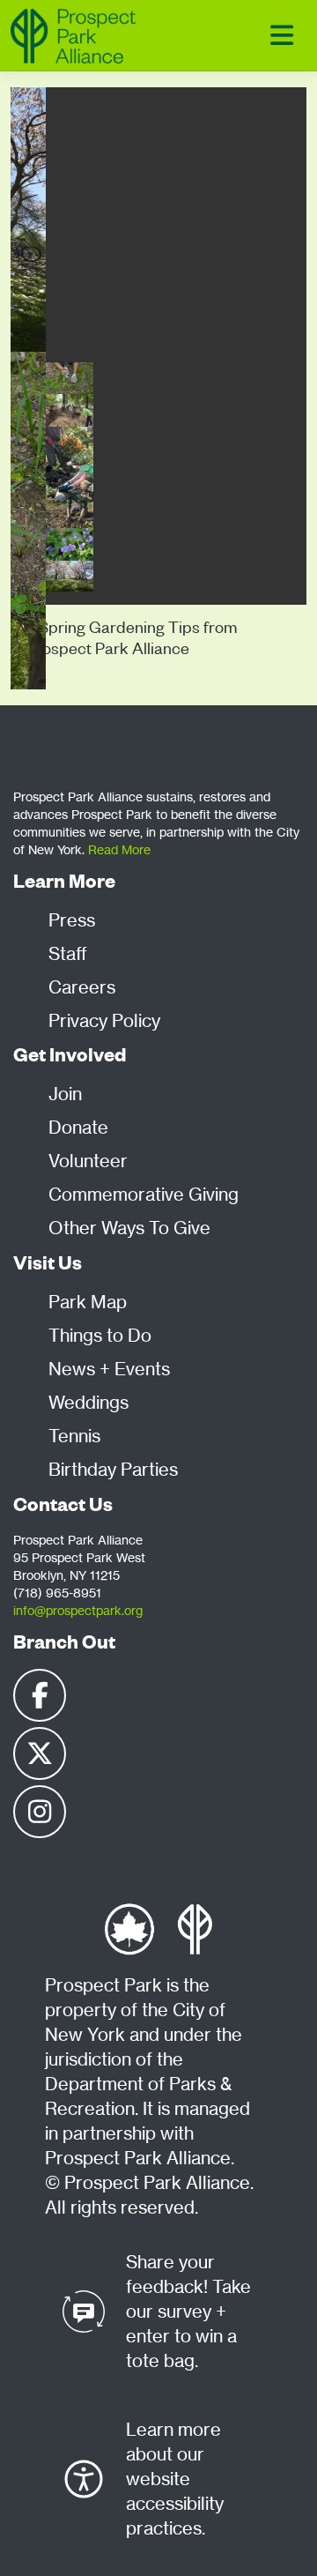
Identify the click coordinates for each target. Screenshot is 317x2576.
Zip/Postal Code (66, 729)
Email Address (61, 649)
